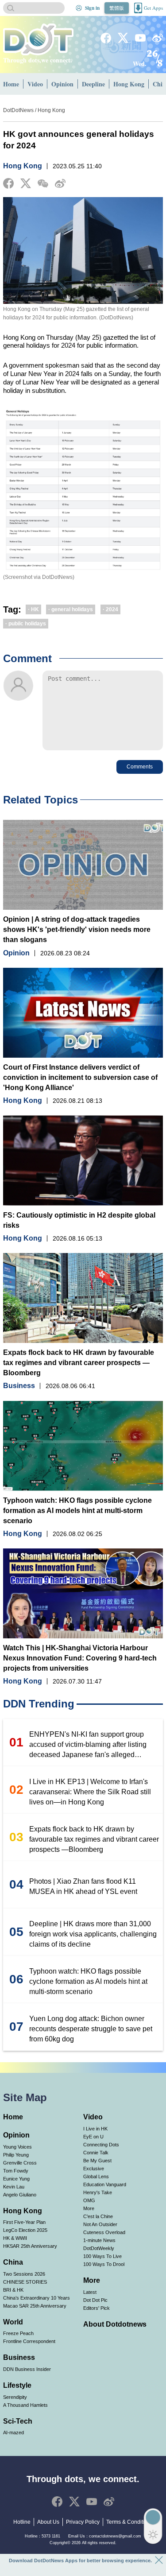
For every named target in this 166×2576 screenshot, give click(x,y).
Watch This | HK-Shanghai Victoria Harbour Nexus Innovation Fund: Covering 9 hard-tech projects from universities (80, 1658)
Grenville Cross (20, 2163)
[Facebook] (106, 38)
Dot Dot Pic (95, 2300)
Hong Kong (129, 84)
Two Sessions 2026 (24, 2274)
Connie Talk (96, 2153)
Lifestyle (17, 2385)
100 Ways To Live (102, 2256)
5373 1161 (51, 2536)
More (89, 2208)
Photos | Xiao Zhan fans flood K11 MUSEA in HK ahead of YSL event (83, 1886)
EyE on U (93, 2137)
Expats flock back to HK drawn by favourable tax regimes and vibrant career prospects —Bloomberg (79, 1363)
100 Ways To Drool (104, 2264)
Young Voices (17, 2147)
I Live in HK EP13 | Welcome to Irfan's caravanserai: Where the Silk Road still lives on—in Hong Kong (90, 1792)
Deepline (93, 84)
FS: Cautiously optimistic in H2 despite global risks (79, 1220)
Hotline (22, 2522)
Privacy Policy (83, 2522)
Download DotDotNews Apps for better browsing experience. (80, 2560)
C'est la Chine (98, 2216)
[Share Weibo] (60, 183)
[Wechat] (43, 184)
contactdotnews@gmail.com (115, 2536)
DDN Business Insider (27, 2369)
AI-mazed (14, 2432)
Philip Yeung (16, 2155)
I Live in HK (95, 2129)
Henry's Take (98, 2192)
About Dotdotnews (115, 2324)
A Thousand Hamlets (25, 2405)
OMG (89, 2200)
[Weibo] (158, 38)
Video (35, 84)
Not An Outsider (100, 2224)
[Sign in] (79, 8)
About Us (48, 2522)
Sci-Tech (18, 2421)
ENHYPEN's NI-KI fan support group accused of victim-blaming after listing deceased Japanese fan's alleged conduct (88, 1745)
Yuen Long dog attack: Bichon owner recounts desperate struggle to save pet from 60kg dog (91, 2029)
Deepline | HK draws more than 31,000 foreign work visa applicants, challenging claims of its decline (93, 1934)
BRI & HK (13, 2290)
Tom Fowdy (16, 2171)
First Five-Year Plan (24, 2222)
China (13, 2262)
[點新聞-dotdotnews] (38, 39)
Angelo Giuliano (20, 2195)
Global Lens (96, 2176)
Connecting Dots (101, 2145)
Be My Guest (97, 2161)
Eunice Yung (16, 2179)
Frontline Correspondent (29, 2341)
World (13, 2322)
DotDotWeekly (99, 2248)
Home (11, 84)
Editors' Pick (97, 2308)
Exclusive (94, 2169)
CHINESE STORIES (25, 2282)
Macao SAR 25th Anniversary (35, 2306)
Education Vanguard (105, 2184)
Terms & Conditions (130, 2522)
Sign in (92, 8)
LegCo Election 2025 (25, 2230)
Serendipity (15, 2397)
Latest (90, 2292)
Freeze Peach (18, 2333)
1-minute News (99, 2240)
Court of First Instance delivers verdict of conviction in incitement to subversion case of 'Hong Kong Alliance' (80, 1077)
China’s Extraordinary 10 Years (37, 2298)
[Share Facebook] (8, 183)
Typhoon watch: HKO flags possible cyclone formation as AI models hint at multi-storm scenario (77, 1511)
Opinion (62, 84)
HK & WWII (15, 2238)
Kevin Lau (14, 2187)
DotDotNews (18, 110)
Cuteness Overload (104, 2232)
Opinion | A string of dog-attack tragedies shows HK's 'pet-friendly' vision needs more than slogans (77, 929)
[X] (123, 38)
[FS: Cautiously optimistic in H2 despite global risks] (83, 1160)
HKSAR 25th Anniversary (30, 2246)
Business (19, 1386)
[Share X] (26, 183)
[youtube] (140, 38)
